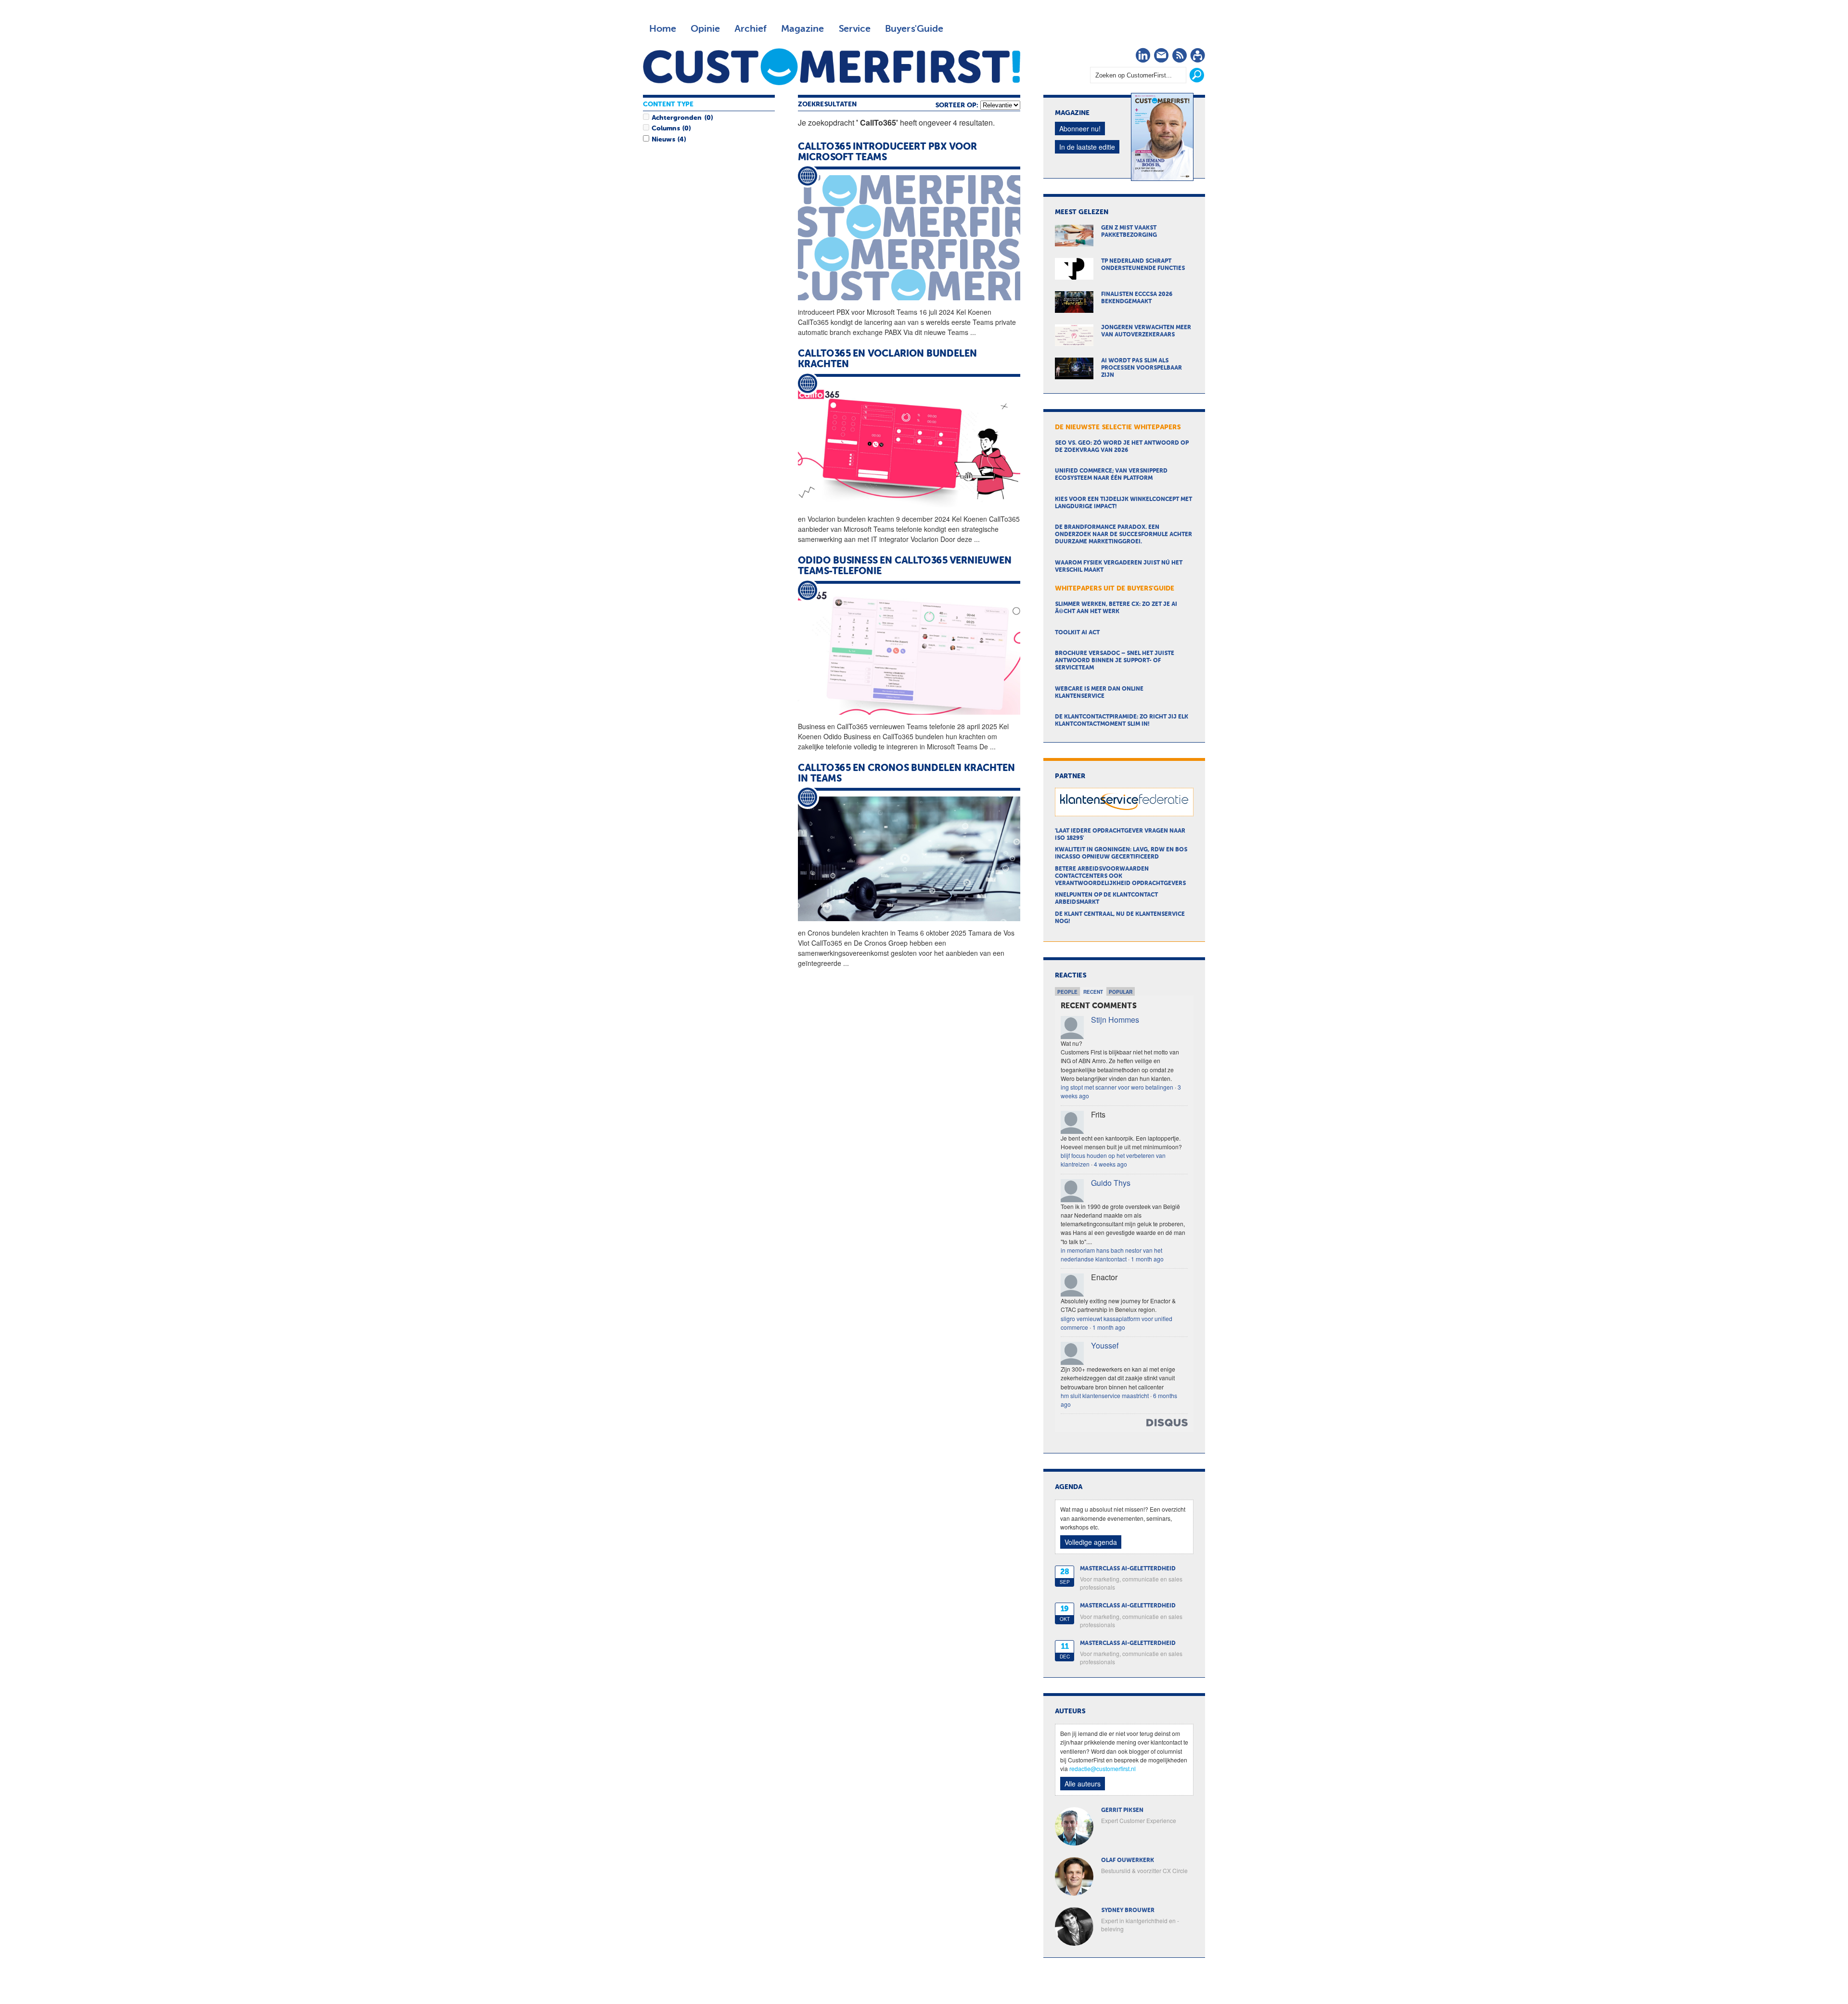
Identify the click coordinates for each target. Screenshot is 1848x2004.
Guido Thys (1111, 1183)
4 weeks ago (1110, 1164)
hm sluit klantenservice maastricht (1105, 1395)
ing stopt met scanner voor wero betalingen (1117, 1087)
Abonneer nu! (1080, 128)
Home (663, 29)
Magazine (802, 29)
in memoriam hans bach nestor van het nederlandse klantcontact (1111, 1254)
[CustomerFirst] (832, 67)
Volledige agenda (1091, 1542)
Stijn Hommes (1115, 1020)
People (1067, 992)
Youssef (1105, 1345)
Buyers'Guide (914, 29)
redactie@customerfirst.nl (1103, 1768)
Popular (1121, 992)
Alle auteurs (1083, 1784)
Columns (666, 128)
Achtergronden (677, 118)
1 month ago (1147, 1259)
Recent (1093, 992)
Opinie (705, 29)
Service (854, 29)
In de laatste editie (1087, 147)
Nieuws (663, 140)
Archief (751, 29)
